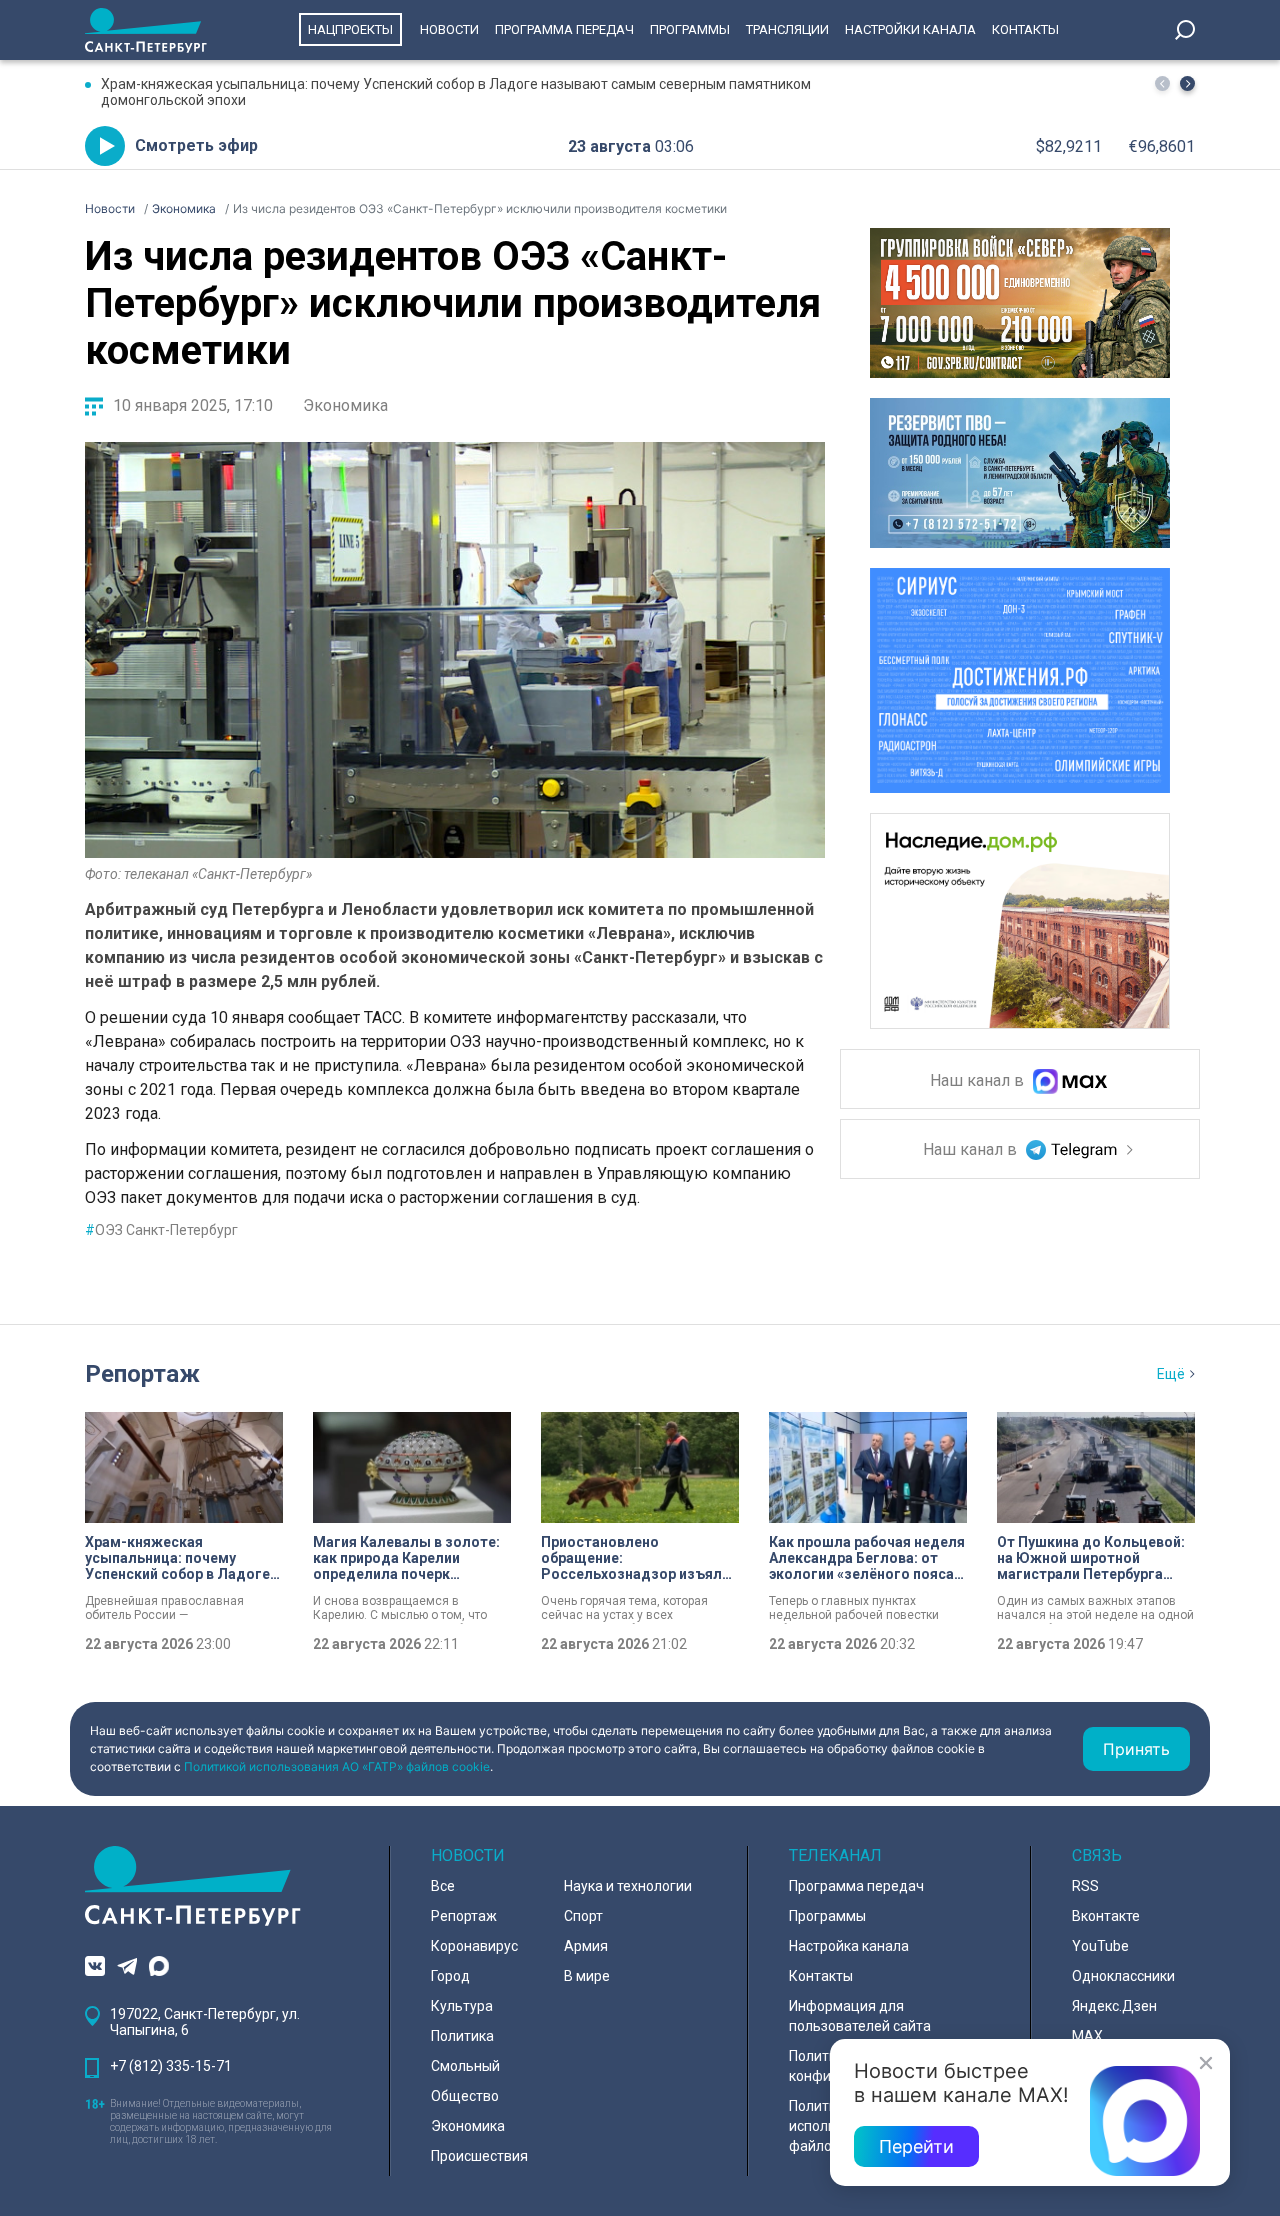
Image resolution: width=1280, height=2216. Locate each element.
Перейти (916, 2146)
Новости (449, 29)
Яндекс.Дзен (1114, 2006)
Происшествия (479, 2156)
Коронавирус (474, 1946)
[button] (1187, 83)
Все (443, 1886)
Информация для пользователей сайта (860, 2016)
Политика (462, 2036)
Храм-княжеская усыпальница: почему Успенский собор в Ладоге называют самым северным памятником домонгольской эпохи (456, 92)
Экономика (345, 405)
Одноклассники (1123, 1976)
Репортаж (142, 1374)
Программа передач (564, 29)
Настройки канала (910, 29)
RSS (1085, 1886)
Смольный (465, 2066)
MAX (1087, 2036)
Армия (586, 1946)
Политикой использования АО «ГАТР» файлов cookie (337, 1766)
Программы (690, 29)
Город (450, 1976)
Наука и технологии (628, 1886)
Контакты (1025, 29)
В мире (587, 1976)
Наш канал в (979, 1081)
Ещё (1171, 1374)
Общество (465, 2096)
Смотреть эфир (196, 145)
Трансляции (787, 29)
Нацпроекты (350, 29)
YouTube (1100, 1946)
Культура (462, 2006)
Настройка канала (849, 1946)
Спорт (583, 1916)
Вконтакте (1106, 1916)
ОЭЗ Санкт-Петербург (161, 1230)
